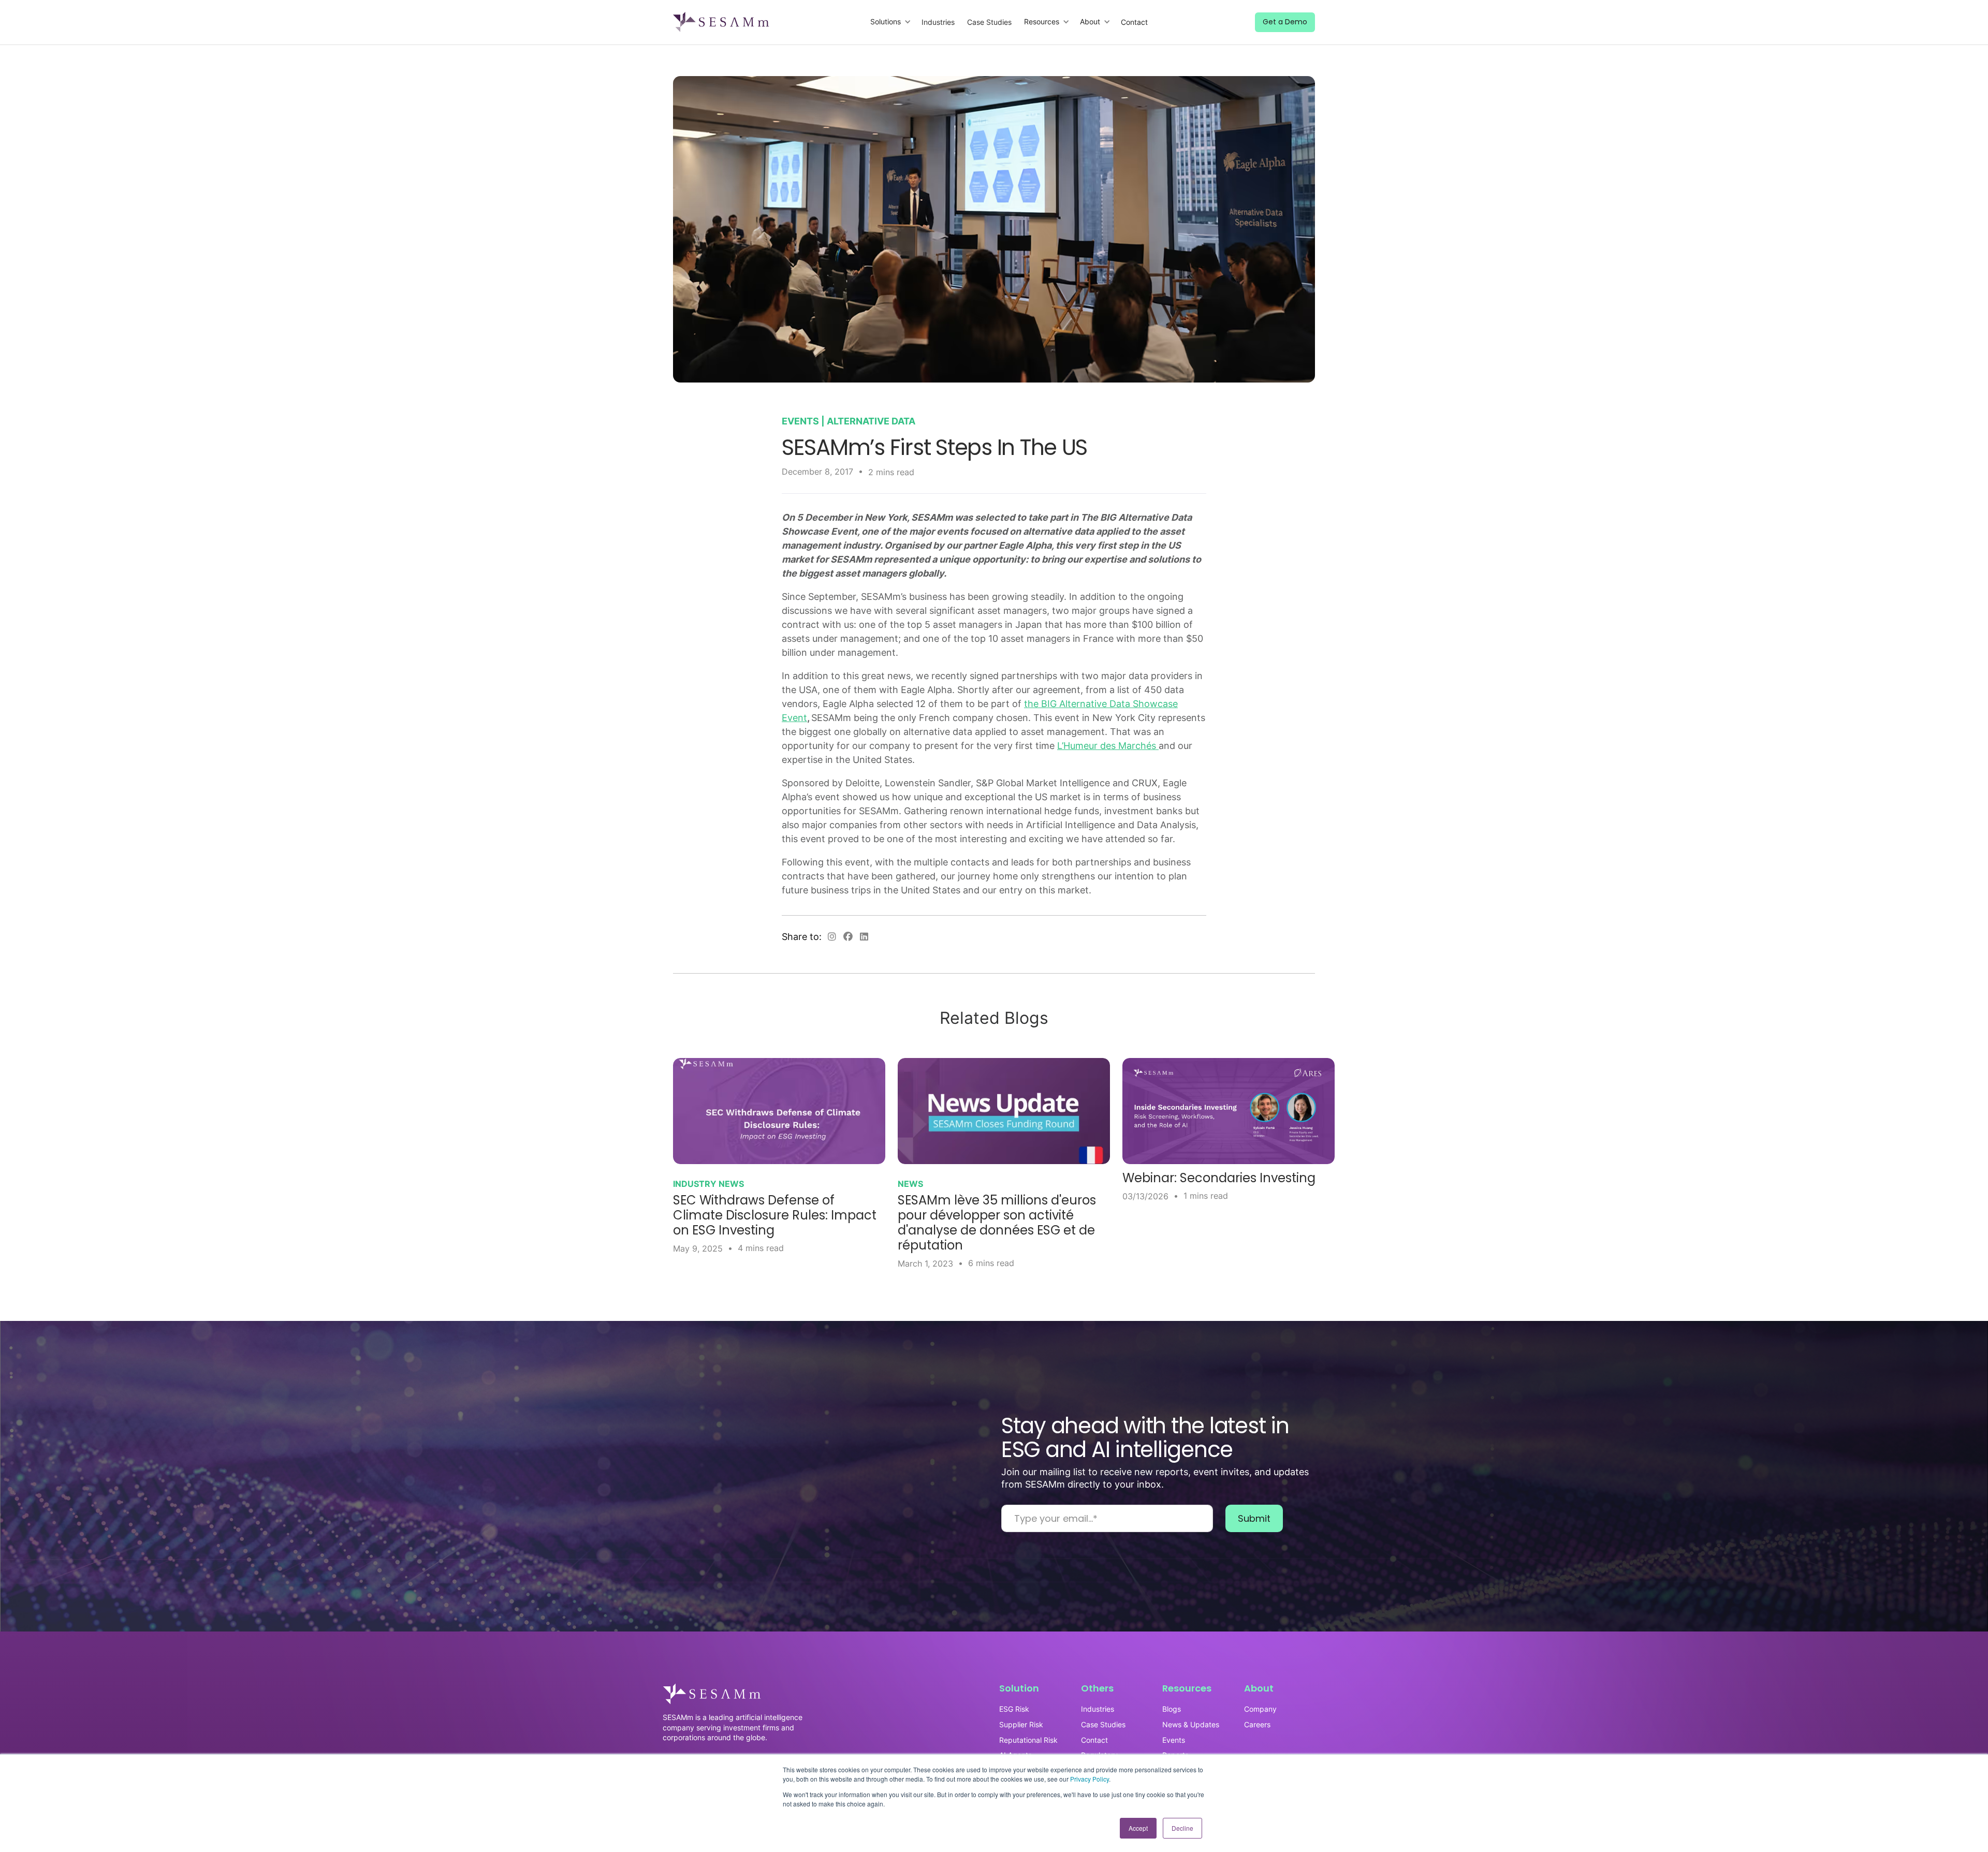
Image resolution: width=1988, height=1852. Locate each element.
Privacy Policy (1090, 1779)
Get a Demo (1285, 22)
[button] (891, 22)
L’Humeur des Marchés (1108, 746)
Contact (1134, 22)
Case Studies (989, 22)
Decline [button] (1182, 1828)
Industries (938, 22)
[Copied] (832, 937)
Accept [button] (1138, 1828)
